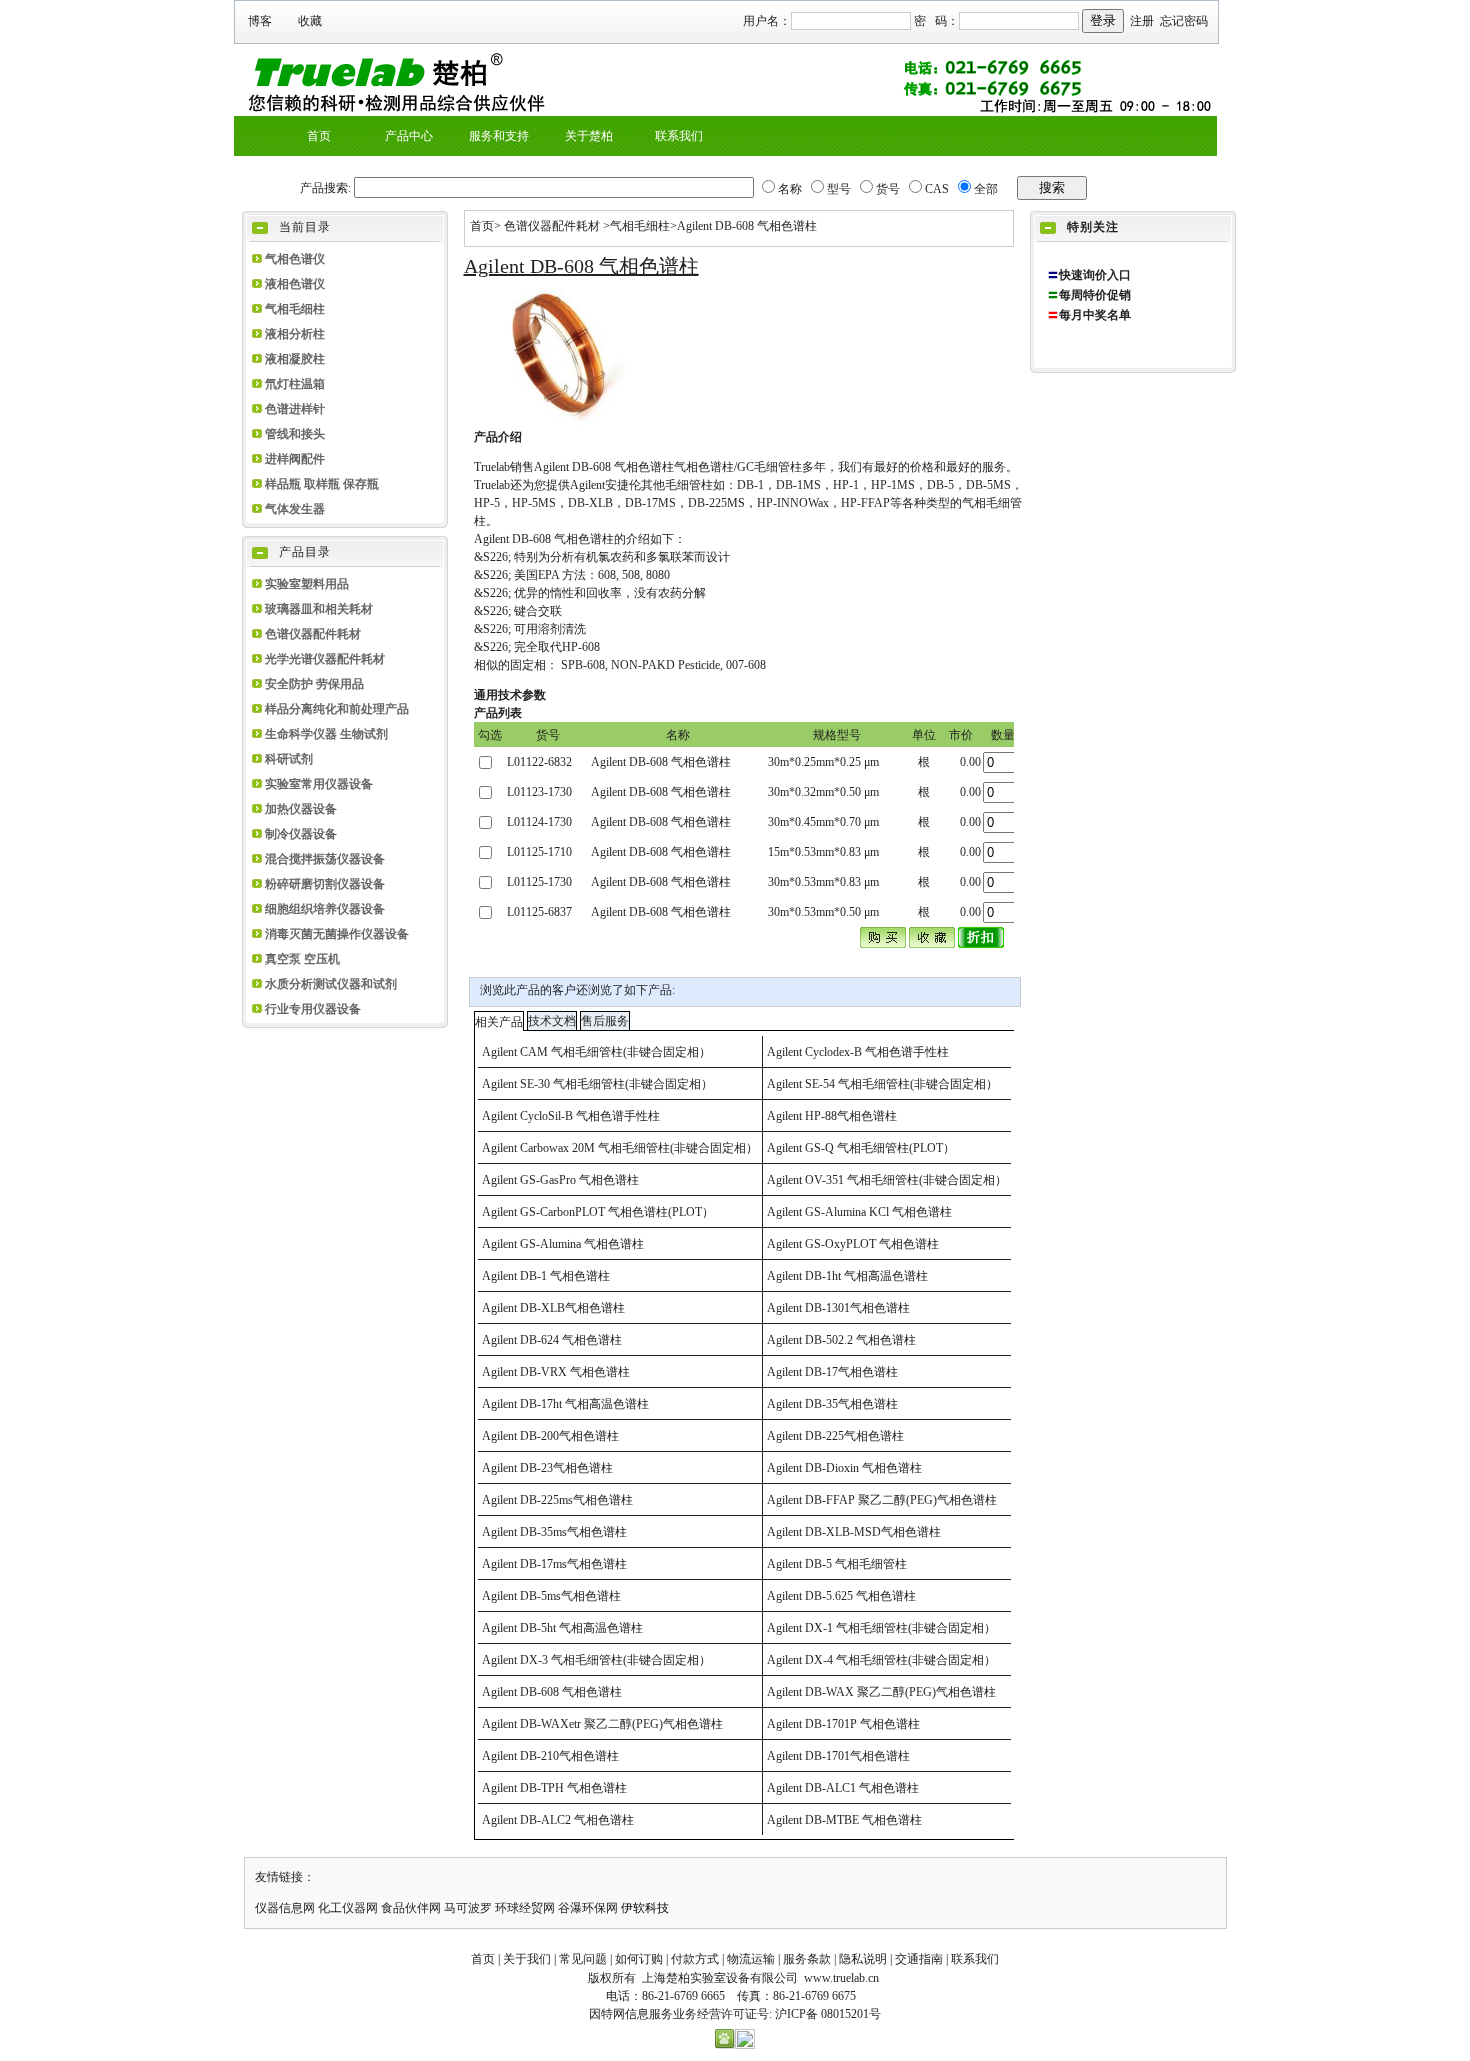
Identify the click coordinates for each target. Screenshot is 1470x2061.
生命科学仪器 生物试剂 (326, 734)
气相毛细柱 (295, 309)
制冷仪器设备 (301, 834)
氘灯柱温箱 (295, 384)
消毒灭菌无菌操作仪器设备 (337, 934)
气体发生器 (295, 509)
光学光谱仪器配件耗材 (325, 659)
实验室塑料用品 (307, 584)
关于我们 (527, 1959)
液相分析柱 (295, 334)
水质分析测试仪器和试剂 (331, 984)
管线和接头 (295, 434)
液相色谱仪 (295, 284)
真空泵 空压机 (302, 959)
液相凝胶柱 (295, 359)
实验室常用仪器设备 (319, 784)
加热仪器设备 (301, 809)
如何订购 (639, 1959)
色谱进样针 (295, 409)
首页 (482, 226)
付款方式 (695, 1959)
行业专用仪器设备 (313, 1009)
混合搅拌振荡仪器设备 (325, 859)
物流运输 (751, 1959)
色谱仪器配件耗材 (313, 634)
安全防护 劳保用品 (314, 684)
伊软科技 (645, 1908)
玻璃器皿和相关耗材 (319, 609)
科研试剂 (289, 759)
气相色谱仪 (295, 259)
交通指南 (919, 1959)
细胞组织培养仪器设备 (325, 909)
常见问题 (583, 1959)
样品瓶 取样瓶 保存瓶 (322, 484)
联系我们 (975, 1959)
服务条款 (807, 1959)
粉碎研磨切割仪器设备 (325, 884)
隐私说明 (863, 1959)
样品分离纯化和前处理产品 (337, 709)
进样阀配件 (295, 459)
